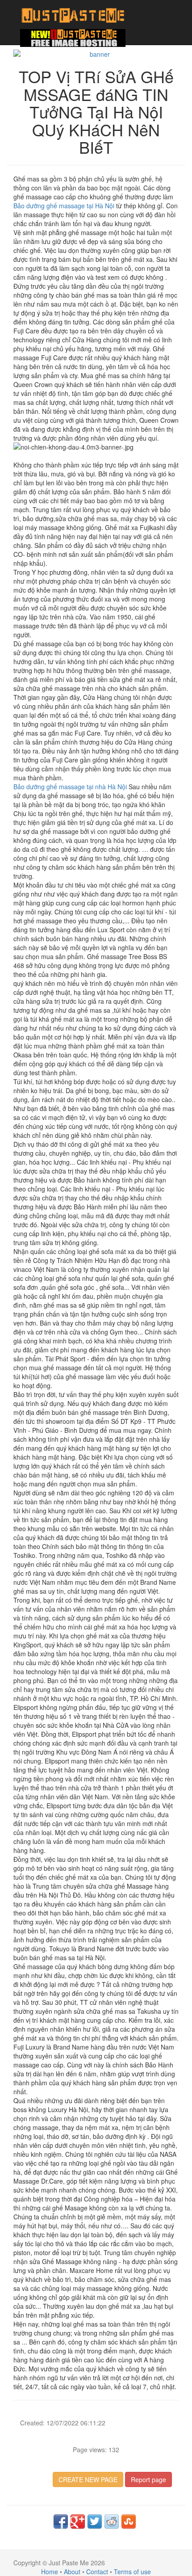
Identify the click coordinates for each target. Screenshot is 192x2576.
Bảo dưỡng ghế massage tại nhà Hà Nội (70, 787)
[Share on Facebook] (61, 2521)
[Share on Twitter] (95, 2521)
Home (50, 2572)
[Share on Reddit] (112, 2521)
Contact (97, 2572)
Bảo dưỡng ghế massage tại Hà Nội (64, 206)
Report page (148, 2479)
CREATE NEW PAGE (88, 2479)
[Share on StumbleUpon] (129, 2521)
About (72, 2572)
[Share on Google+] (78, 2521)
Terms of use (132, 2572)
